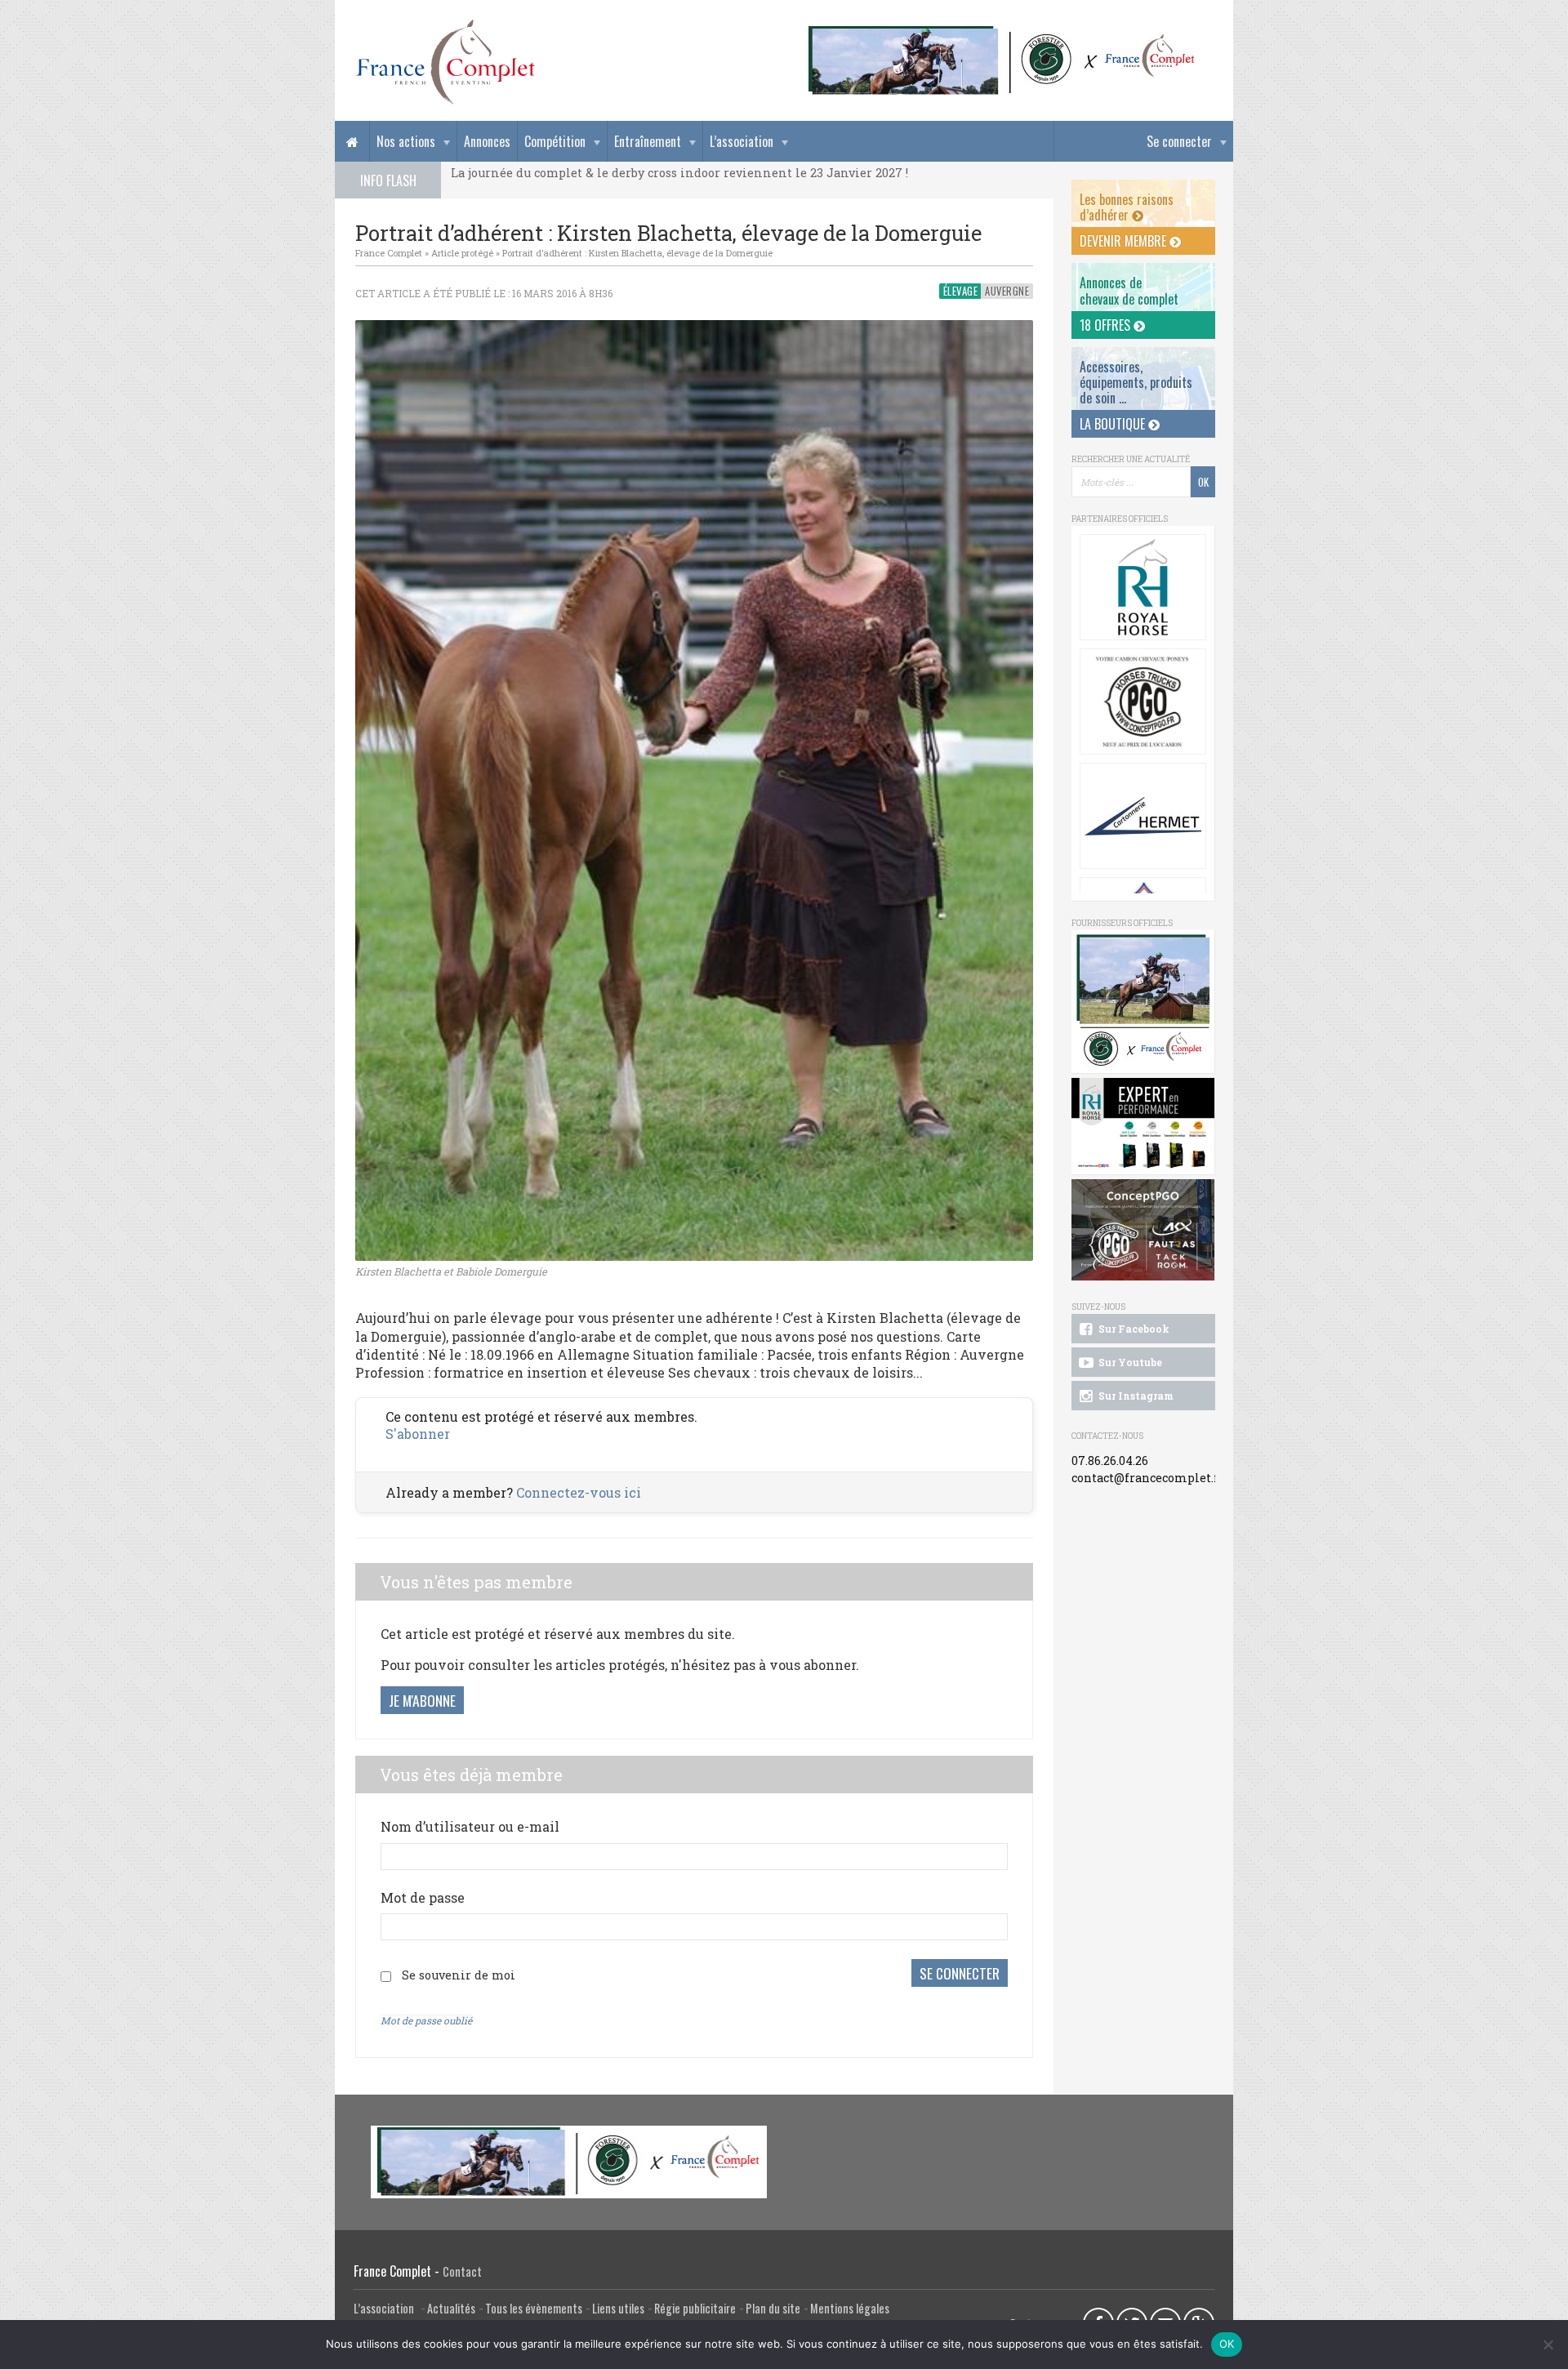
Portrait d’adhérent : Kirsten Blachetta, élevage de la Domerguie (637, 253)
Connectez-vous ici (579, 1492)
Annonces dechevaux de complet (1129, 290)
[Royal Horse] (1143, 587)
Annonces (487, 141)
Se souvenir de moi (459, 1975)
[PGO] (1143, 1230)
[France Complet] (445, 62)
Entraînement (648, 141)
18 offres (1107, 325)
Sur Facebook (1133, 1329)
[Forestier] (1002, 33)
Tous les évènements (534, 2308)
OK (1227, 2344)
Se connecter (1179, 141)
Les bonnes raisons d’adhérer (1127, 207)
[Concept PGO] (1143, 701)
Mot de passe (423, 1897)
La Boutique (1114, 424)
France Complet (389, 253)
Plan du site (773, 2308)
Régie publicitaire (695, 2308)
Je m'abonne (422, 1700)
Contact (462, 2271)
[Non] (1548, 2345)
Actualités (451, 2308)
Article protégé (462, 253)
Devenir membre (1125, 241)
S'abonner (418, 1434)
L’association (742, 141)
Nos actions (406, 141)
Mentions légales (850, 2308)
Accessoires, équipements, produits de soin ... (1136, 382)
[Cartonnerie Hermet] (1143, 816)
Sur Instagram (1135, 1396)
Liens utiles (618, 2308)
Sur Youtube (1129, 1362)
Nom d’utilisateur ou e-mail (470, 1826)
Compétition (555, 141)
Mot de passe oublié (426, 2020)
